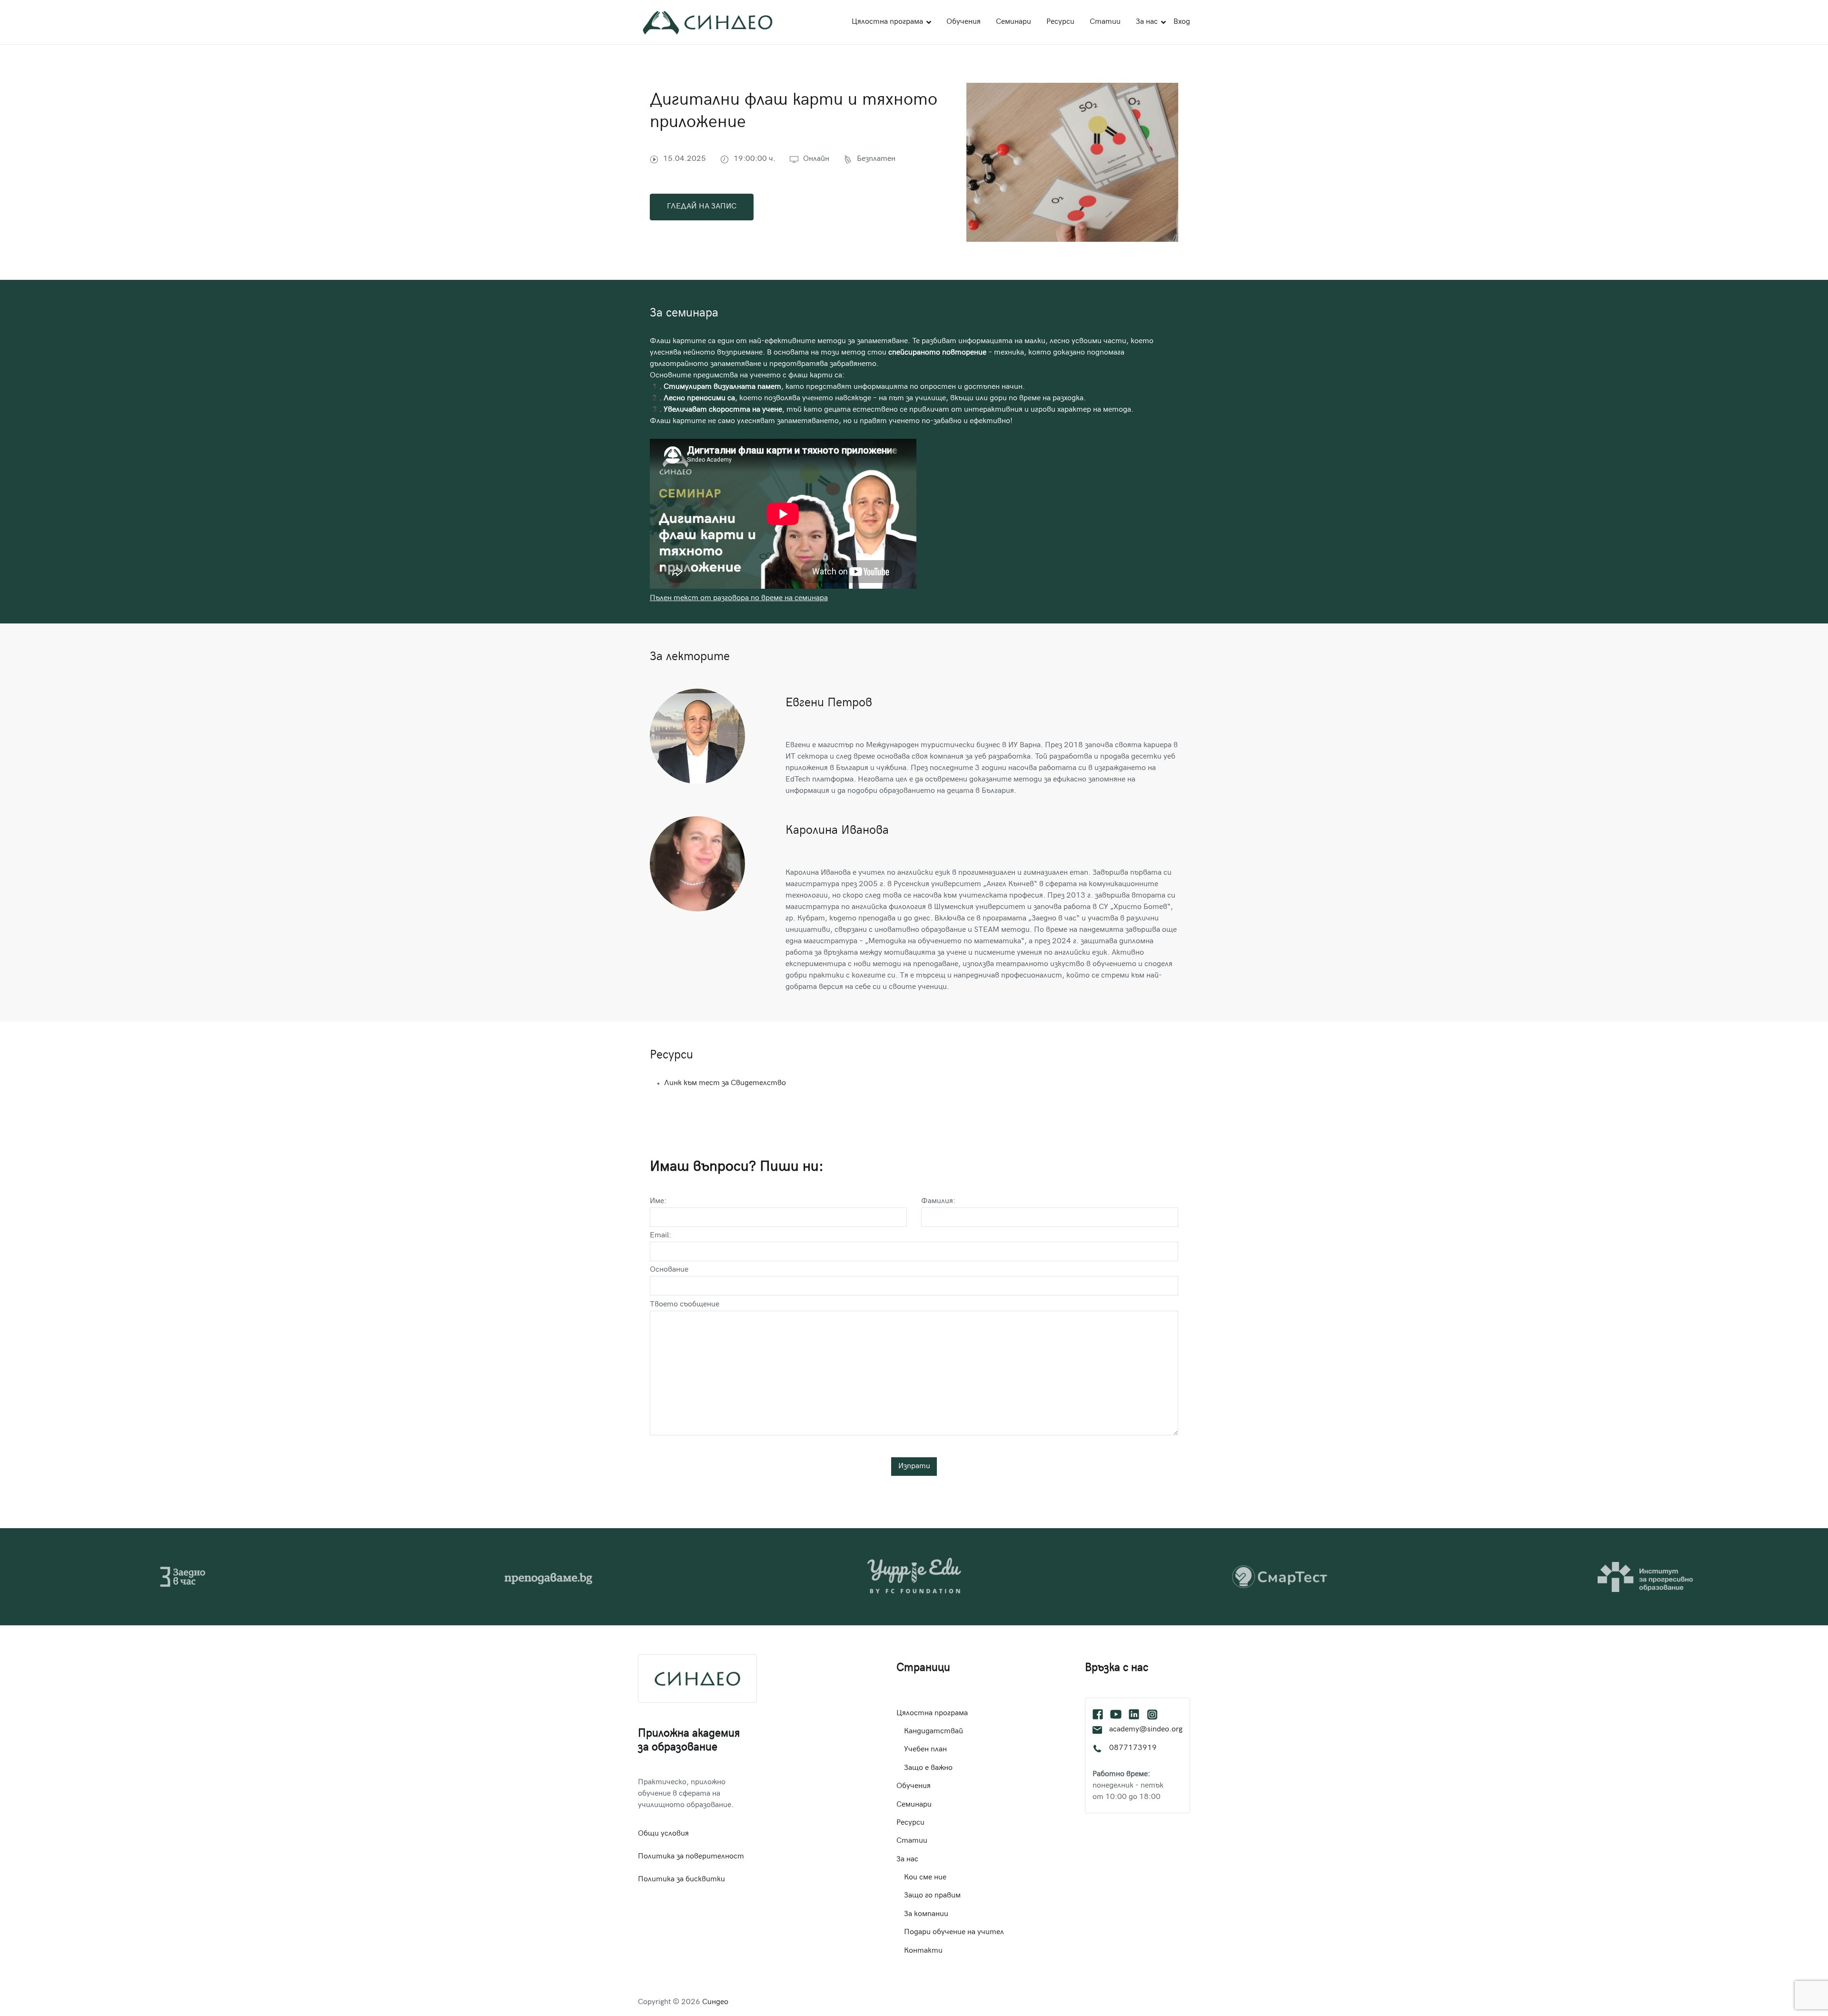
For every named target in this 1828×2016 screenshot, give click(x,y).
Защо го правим (932, 1896)
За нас (1147, 22)
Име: (658, 1201)
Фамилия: (938, 1201)
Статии (1105, 22)
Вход (1182, 22)
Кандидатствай (934, 1732)
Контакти (923, 1951)
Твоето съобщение (685, 1305)
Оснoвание (669, 1270)
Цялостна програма (887, 22)
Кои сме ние (925, 1878)
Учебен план (925, 1750)
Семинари (1013, 22)
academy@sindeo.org (1146, 1730)
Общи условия (663, 1834)
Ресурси (1060, 22)
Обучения (964, 22)
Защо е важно (928, 1768)
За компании (926, 1914)
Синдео (715, 2002)
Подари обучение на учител (954, 1932)
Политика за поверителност (691, 1857)
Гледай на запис (702, 207)
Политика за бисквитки (681, 1880)
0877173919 (1133, 1748)
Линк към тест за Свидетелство (725, 1083)
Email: (661, 1236)
